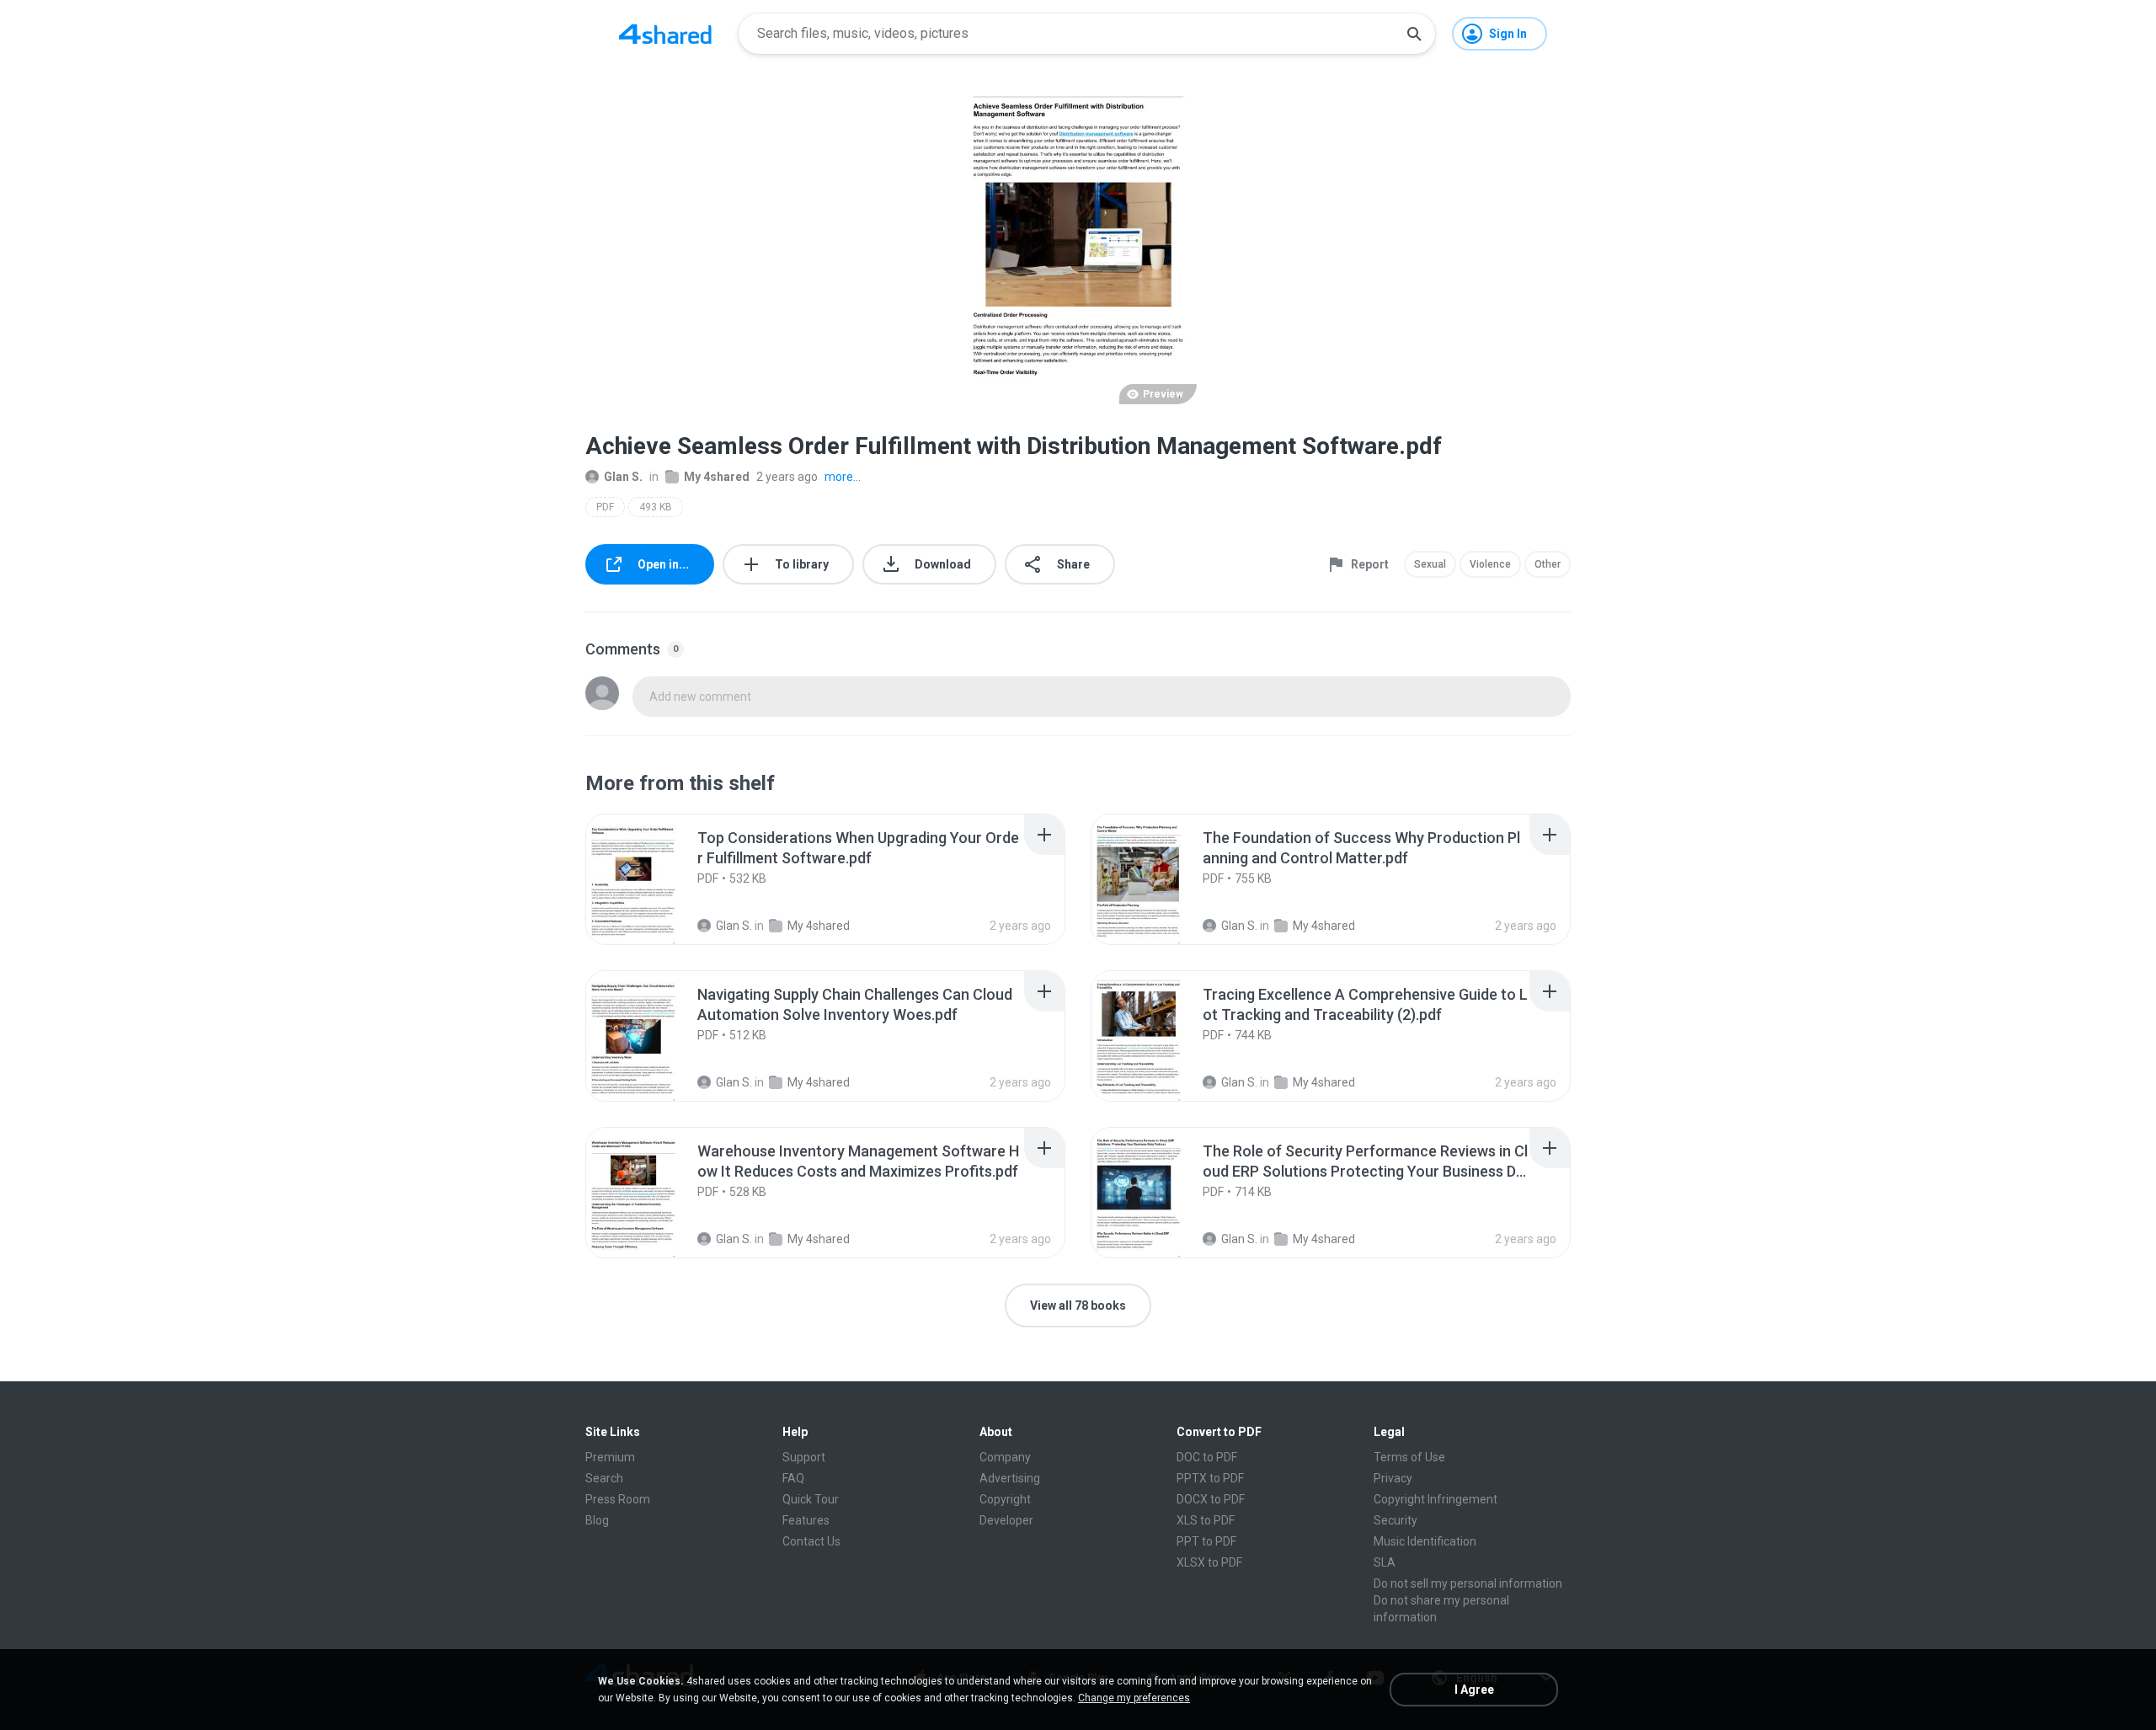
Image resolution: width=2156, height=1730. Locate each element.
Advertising (1010, 1478)
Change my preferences (1134, 1698)
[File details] (652, 879)
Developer (1006, 1520)
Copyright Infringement (1436, 1499)
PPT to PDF (1206, 1541)
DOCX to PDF (1211, 1499)
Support (804, 1457)
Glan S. (623, 477)
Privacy (1393, 1478)
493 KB (656, 507)
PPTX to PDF (1210, 1478)
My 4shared (717, 477)
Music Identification (1425, 1541)
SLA (1385, 1562)
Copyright (1005, 1499)
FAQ (793, 1478)
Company (1005, 1457)
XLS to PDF (1206, 1520)
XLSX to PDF (1209, 1562)
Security (1396, 1520)
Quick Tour (811, 1499)
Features (806, 1520)
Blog (597, 1520)
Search (604, 1478)
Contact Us (811, 1541)
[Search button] (1414, 34)
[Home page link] (665, 34)
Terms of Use (1409, 1457)
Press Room (618, 1499)
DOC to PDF (1207, 1457)
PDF (605, 507)
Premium (610, 1457)
